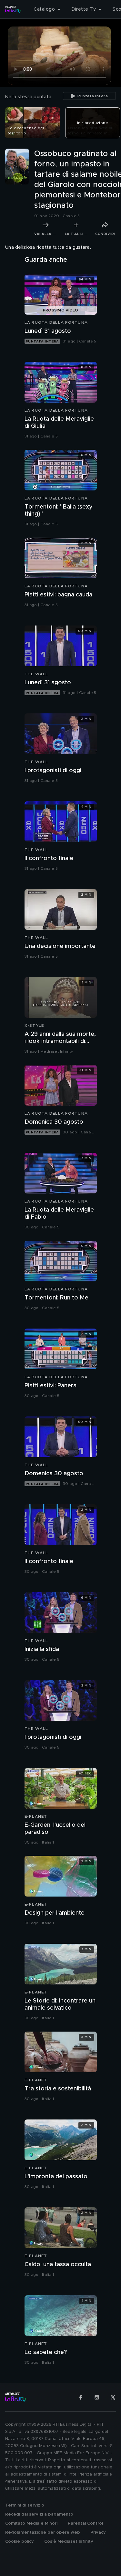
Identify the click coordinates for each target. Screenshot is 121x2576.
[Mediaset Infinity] (13, 9)
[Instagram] (97, 2397)
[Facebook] (81, 2397)
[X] (113, 2397)
